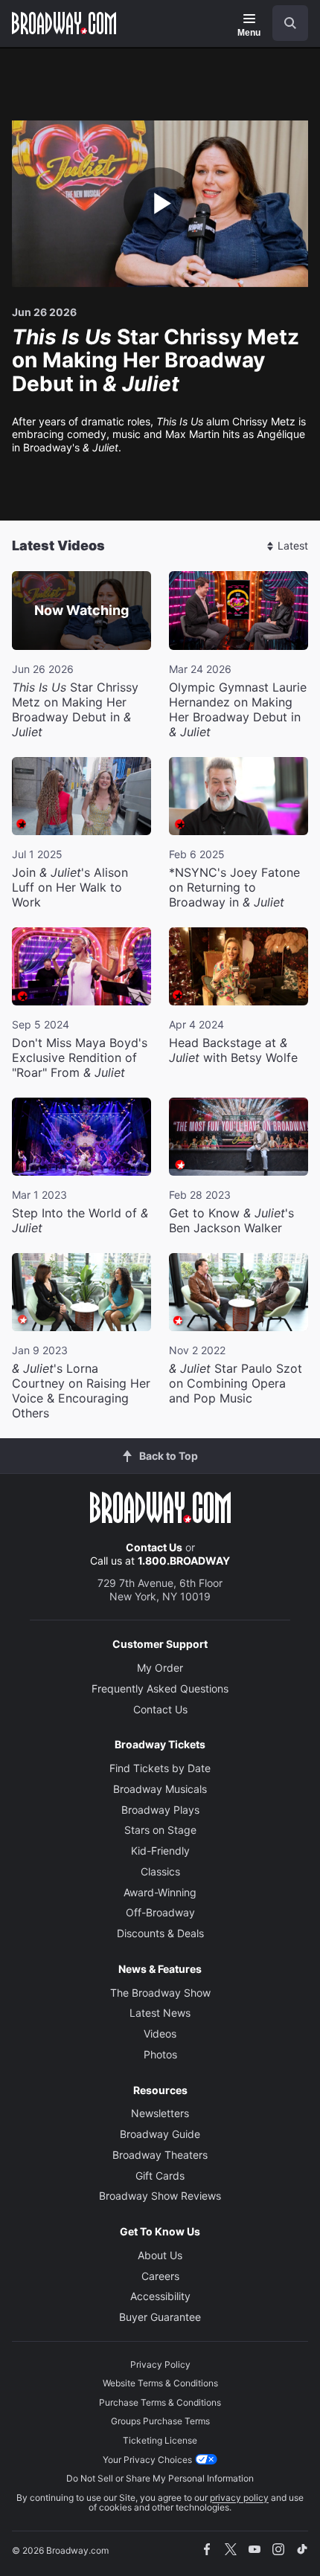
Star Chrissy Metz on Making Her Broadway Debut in (75, 709)
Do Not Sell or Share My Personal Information (160, 2478)
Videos (160, 2034)
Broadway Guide (160, 2134)
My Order (160, 1668)
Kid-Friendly (160, 1851)
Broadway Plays (160, 1810)
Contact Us (154, 1547)
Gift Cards (160, 2176)
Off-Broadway (160, 1912)
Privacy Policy (160, 2364)
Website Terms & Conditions (160, 2383)
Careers (160, 2276)
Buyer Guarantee (160, 2317)
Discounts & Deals (160, 1933)
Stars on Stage (160, 1830)
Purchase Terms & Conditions (160, 2402)
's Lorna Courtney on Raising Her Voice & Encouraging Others (81, 1391)
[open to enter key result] (290, 23)
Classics (160, 1871)
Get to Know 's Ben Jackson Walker (231, 1220)
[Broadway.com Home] (64, 23)
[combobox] (284, 23)
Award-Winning (160, 1892)
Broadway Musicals (160, 1789)
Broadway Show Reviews (160, 2196)
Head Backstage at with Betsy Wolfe (233, 1050)
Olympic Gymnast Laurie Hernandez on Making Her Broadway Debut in (238, 709)
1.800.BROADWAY (184, 1561)
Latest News (160, 2013)
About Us (160, 2255)
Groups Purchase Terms (160, 2421)
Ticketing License (160, 2440)
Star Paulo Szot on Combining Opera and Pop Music (236, 1383)
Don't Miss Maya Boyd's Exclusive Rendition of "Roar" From (80, 1057)
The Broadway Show (160, 1993)
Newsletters (160, 2113)
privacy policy (239, 2498)
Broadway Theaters (160, 2155)
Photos (160, 2054)
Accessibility (160, 2296)
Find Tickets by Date (160, 1768)
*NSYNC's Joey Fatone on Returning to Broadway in (234, 887)
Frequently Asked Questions (160, 1688)
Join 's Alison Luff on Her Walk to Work (70, 887)
